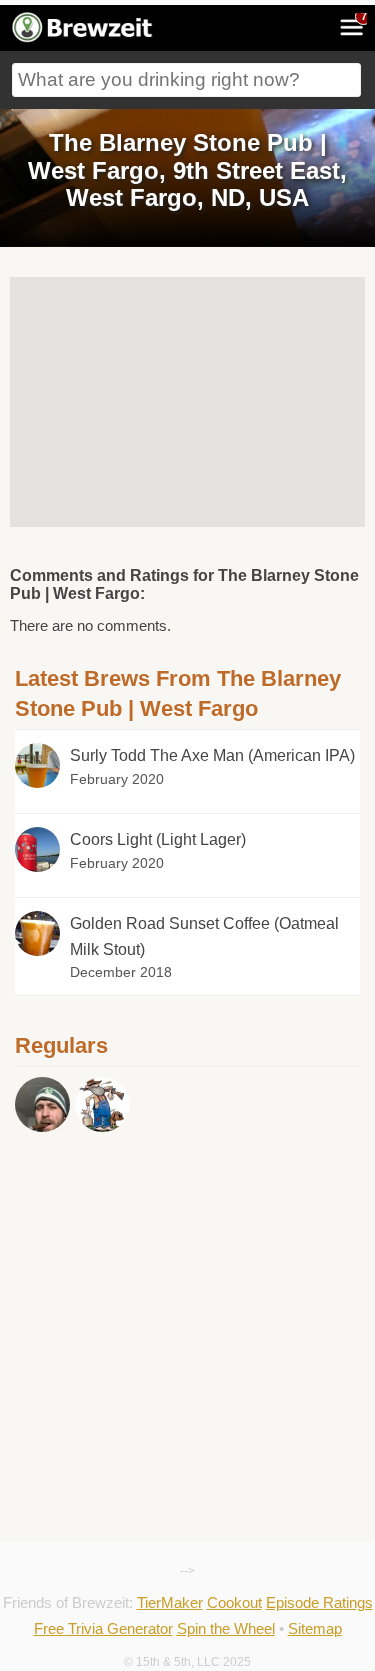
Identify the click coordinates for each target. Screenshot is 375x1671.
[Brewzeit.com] (83, 39)
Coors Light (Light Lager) (158, 839)
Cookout (234, 1602)
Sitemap (315, 1628)
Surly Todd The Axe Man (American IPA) (212, 755)
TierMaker (170, 1602)
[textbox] (186, 80)
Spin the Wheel (226, 1628)
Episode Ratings (319, 1602)
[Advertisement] (187, 1227)
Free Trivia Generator (103, 1628)
